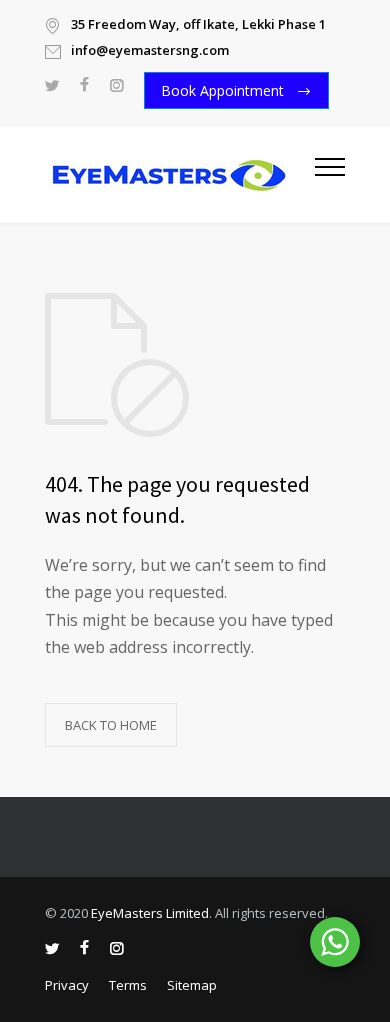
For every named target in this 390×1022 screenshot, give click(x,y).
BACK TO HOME (111, 725)
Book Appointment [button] (224, 90)
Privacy (67, 985)
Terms (128, 985)
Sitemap (192, 985)
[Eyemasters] (180, 175)
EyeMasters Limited (150, 913)
